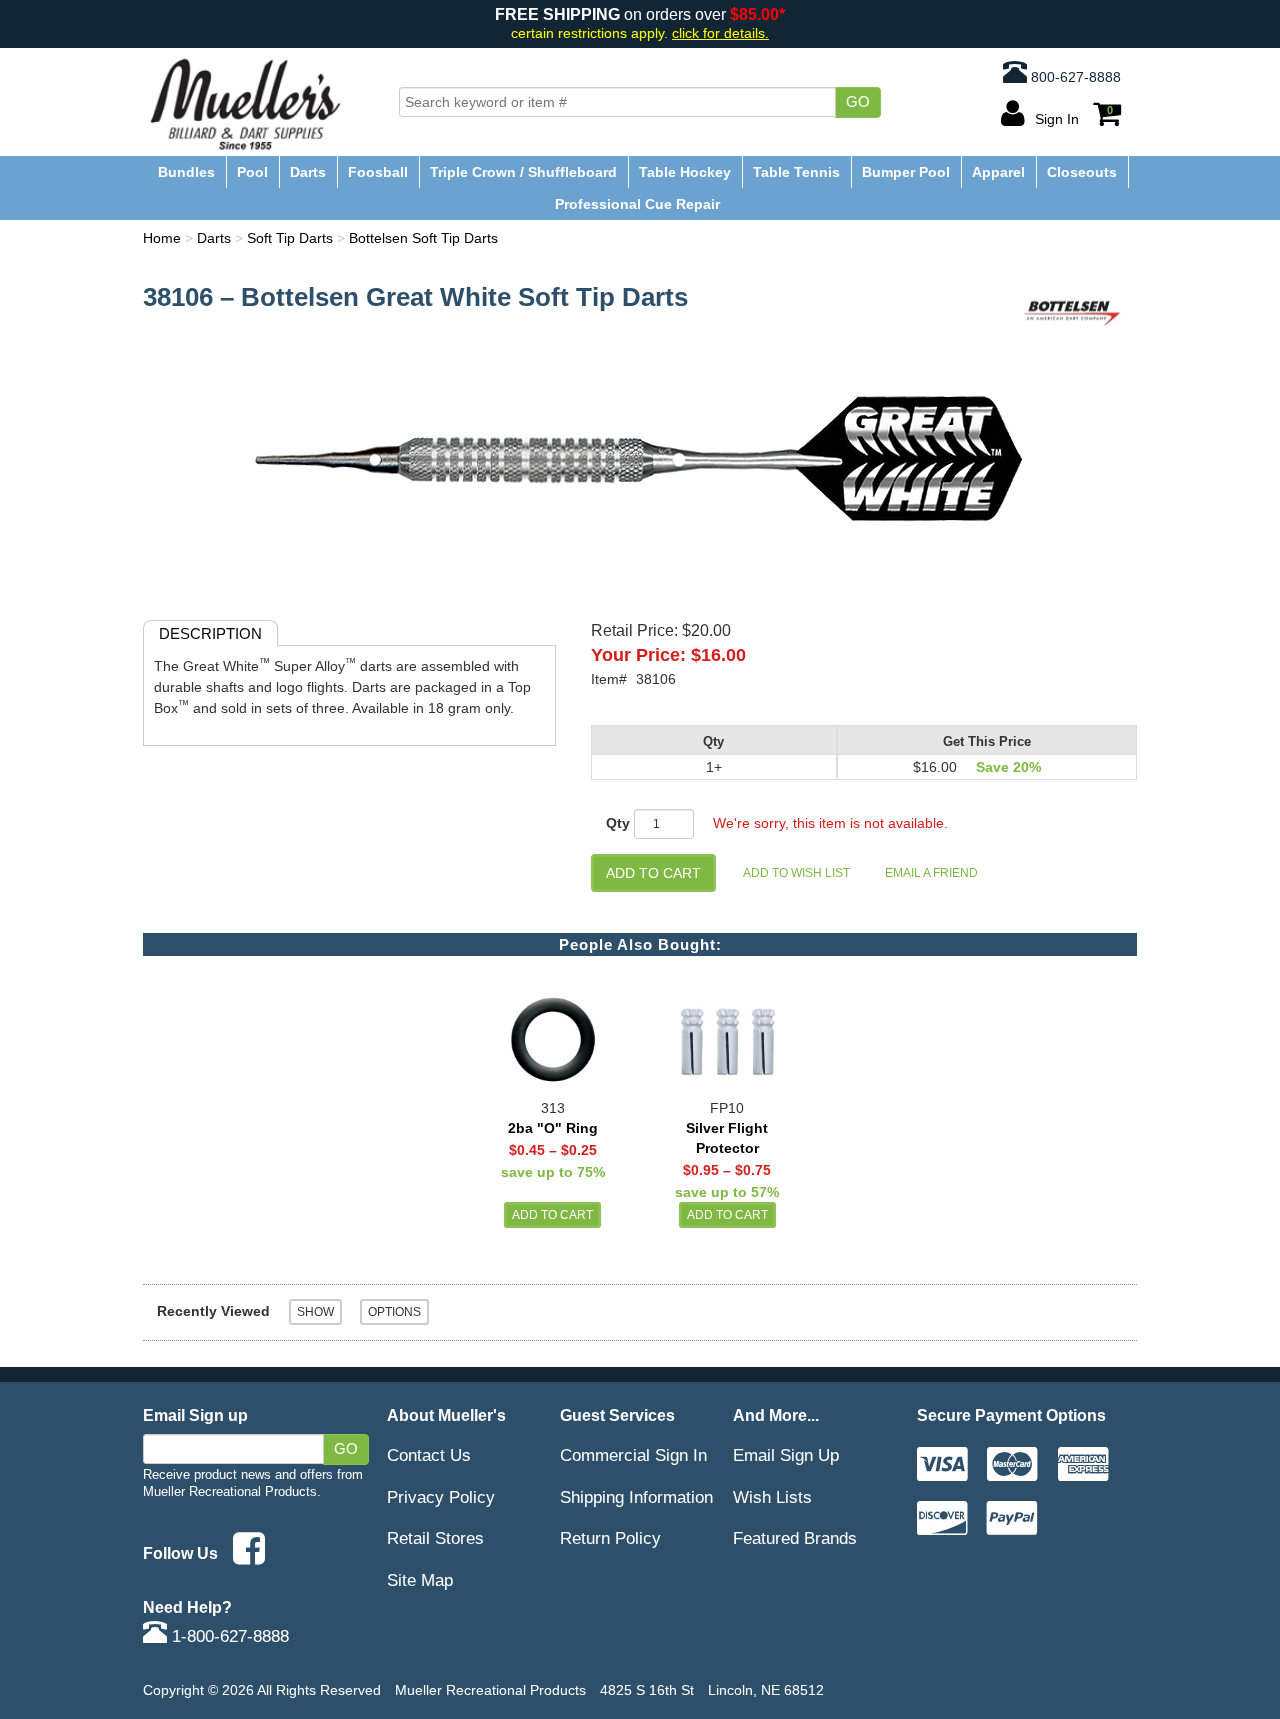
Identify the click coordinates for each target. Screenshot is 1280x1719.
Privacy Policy (441, 1497)
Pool (252, 172)
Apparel (998, 172)
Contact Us (429, 1455)
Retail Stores (435, 1538)
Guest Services (617, 1415)
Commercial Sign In (633, 1455)
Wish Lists (772, 1497)
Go (858, 102)
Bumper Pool (906, 172)
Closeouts (1082, 172)
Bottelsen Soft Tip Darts (423, 238)
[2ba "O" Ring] (552, 1033)
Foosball (378, 172)
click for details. (720, 33)
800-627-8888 (1074, 77)
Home (162, 238)
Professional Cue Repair (637, 204)
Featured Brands (795, 1538)
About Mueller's (446, 1415)
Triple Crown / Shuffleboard (523, 172)
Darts (308, 172)
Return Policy (610, 1538)
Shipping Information (636, 1497)
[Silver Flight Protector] (727, 1033)
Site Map (420, 1580)
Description (210, 633)
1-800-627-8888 (228, 1636)
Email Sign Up (786, 1455)
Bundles (186, 172)
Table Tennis (796, 172)
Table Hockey (685, 172)
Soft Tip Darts (290, 238)
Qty (618, 823)
